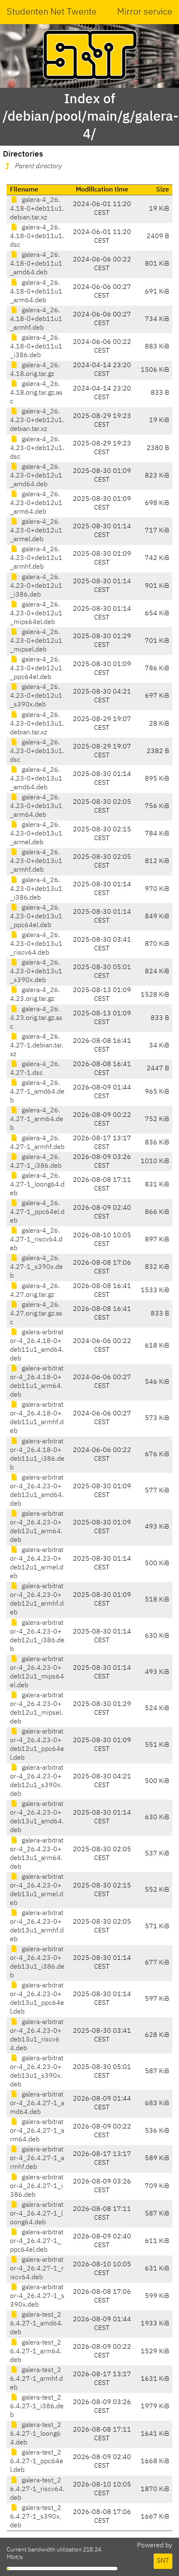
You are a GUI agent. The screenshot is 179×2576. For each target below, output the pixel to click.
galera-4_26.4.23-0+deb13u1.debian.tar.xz (37, 724)
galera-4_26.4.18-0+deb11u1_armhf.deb (36, 319)
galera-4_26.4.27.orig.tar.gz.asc (36, 1314)
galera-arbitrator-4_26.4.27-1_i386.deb (37, 2186)
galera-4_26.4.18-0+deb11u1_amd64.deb (36, 264)
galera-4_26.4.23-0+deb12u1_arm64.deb (36, 503)
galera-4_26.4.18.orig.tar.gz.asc (36, 393)
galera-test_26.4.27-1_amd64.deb (36, 2324)
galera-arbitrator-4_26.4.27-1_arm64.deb (37, 2131)
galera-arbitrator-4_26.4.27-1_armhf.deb (37, 2158)
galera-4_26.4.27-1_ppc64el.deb (37, 1212)
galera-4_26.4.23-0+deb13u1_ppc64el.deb (36, 917)
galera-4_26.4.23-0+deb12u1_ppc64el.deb (36, 669)
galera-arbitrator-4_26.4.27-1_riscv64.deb (37, 2269)
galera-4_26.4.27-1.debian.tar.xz (37, 1046)
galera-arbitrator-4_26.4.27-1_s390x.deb (37, 2296)
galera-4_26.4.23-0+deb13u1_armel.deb (36, 834)
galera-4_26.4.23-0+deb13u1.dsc (37, 751)
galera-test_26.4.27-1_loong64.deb (36, 2434)
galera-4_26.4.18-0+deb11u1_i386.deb (36, 347)
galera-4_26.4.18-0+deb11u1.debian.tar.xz (37, 209)
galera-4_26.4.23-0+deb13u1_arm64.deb (36, 806)
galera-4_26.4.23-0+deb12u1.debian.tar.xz (37, 420)
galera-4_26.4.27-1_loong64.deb (37, 1185)
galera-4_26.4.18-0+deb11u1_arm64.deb (36, 292)
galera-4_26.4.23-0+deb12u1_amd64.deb (36, 476)
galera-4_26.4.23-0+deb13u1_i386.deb (36, 889)
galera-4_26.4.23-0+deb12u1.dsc (37, 448)
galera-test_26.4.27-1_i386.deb (37, 2407)
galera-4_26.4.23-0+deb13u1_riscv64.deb (36, 944)
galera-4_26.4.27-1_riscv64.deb (36, 1240)
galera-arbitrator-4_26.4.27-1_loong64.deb (37, 2214)
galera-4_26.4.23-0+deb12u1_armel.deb (36, 531)
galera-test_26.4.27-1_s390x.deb (36, 2517)
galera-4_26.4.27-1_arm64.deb (37, 1119)
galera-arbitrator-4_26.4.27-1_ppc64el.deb (37, 2241)
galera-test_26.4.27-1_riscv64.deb (37, 2489)
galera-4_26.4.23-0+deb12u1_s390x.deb (36, 696)
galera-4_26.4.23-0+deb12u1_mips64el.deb (36, 614)
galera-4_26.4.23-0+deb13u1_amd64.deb (36, 779)
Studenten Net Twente (52, 12)
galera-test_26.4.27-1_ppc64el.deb (37, 2462)
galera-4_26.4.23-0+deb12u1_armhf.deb (36, 558)
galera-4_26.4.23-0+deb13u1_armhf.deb (36, 861)
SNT (163, 2561)
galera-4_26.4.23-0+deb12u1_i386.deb (36, 586)
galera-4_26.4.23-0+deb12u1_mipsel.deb (36, 641)
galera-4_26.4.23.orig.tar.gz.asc (36, 1018)
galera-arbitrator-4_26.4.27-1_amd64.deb (37, 2104)
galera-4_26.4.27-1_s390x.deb (36, 1267)
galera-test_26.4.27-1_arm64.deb (36, 2352)
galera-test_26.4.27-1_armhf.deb (36, 2379)
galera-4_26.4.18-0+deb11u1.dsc (37, 236)
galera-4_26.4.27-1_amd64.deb (37, 1092)
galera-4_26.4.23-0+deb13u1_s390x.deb (36, 972)
